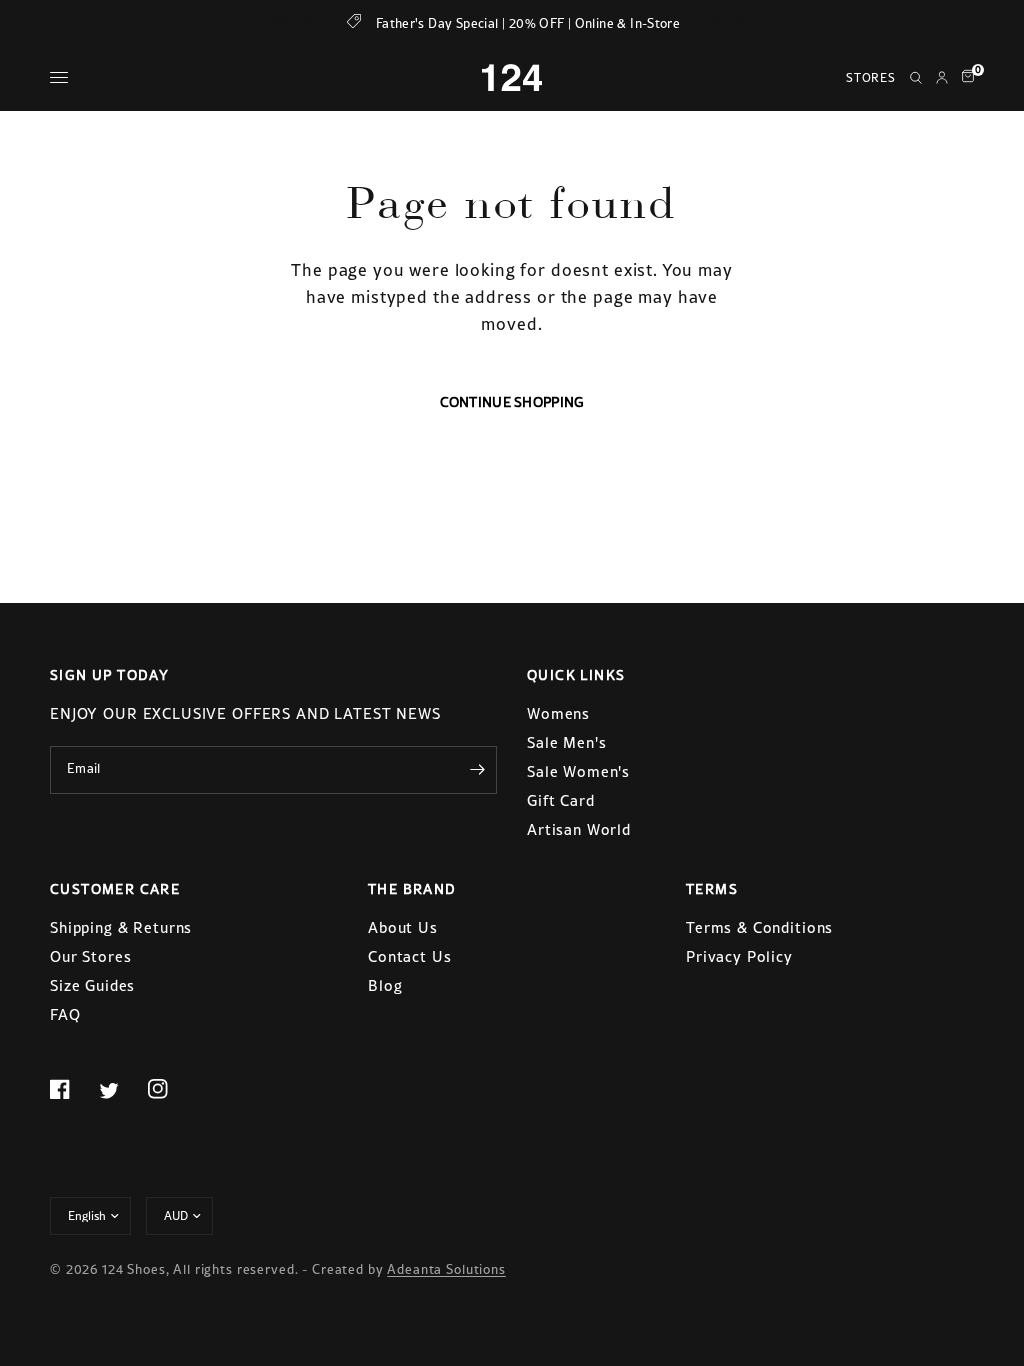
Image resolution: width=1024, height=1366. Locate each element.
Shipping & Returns (121, 927)
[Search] (916, 77)
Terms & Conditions (759, 927)
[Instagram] (170, 1089)
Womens (558, 713)
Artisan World (579, 829)
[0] (964, 77)
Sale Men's (567, 742)
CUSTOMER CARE (115, 889)
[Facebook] (72, 1089)
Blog (385, 985)
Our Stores (91, 956)
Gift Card (561, 800)
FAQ (65, 1014)
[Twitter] (121, 1090)
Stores (871, 78)
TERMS (712, 889)
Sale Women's (578, 771)
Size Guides (92, 985)
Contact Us (410, 956)
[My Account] (942, 77)
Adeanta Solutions (446, 1269)
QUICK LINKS (576, 675)
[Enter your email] (477, 770)
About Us (403, 927)
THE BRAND (412, 889)
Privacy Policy (739, 956)
